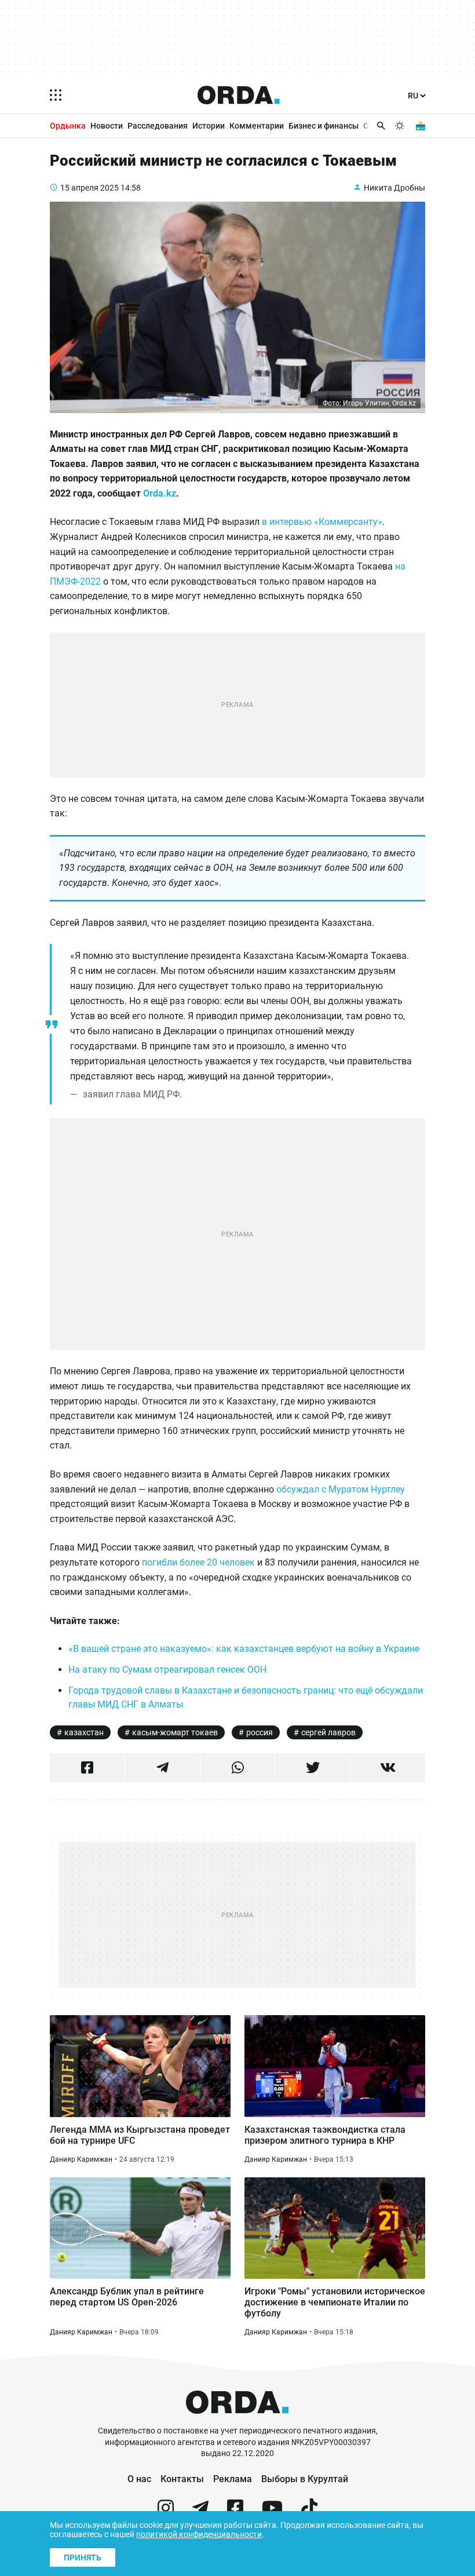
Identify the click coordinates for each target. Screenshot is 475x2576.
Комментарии (257, 126)
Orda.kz (160, 493)
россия (260, 1732)
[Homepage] (239, 95)
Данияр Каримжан (81, 2159)
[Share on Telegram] (162, 1768)
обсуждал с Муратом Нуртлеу (341, 1489)
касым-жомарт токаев (175, 1732)
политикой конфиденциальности (199, 2534)
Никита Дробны (394, 188)
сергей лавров (328, 1732)
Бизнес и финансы (324, 126)
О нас (139, 2479)
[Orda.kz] (237, 2420)
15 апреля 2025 (89, 188)
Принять (83, 2557)
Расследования (158, 126)
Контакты (182, 2479)
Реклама (233, 2479)
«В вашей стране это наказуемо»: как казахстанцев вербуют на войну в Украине (244, 1649)
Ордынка (68, 126)
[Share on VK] (388, 1768)
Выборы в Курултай (305, 2479)
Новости (107, 126)
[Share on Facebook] (87, 1768)
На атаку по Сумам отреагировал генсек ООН (167, 1670)
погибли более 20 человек (198, 1562)
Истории (209, 126)
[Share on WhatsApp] (238, 1768)
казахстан (84, 1732)
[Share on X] (313, 1768)
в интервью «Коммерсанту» (322, 522)
